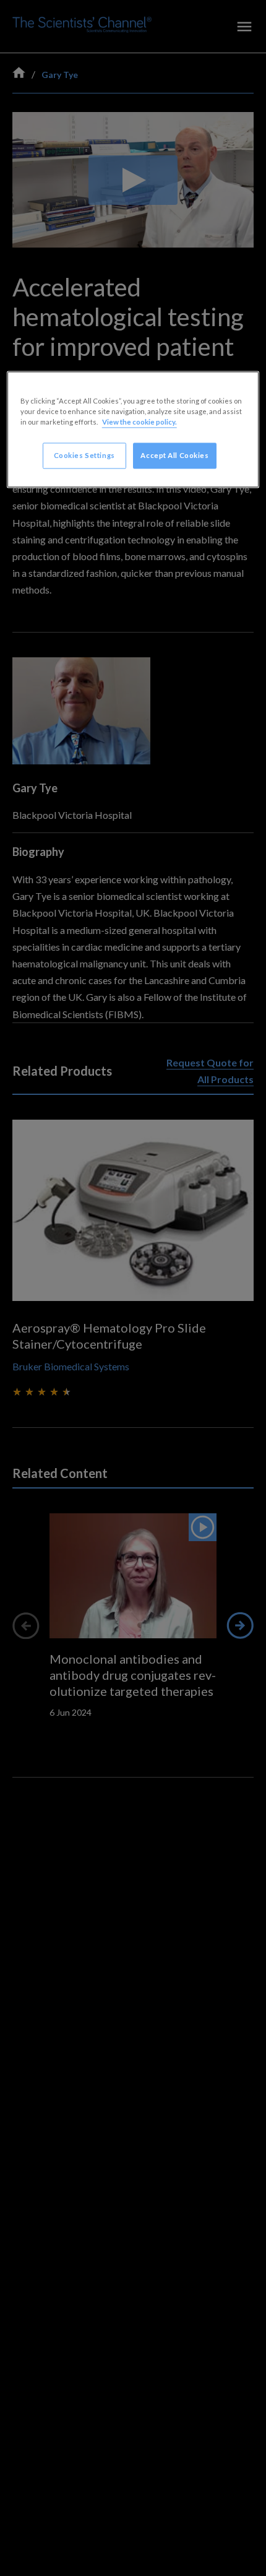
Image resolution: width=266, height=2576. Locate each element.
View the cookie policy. (139, 422)
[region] (133, 430)
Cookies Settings (84, 456)
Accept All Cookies (174, 456)
